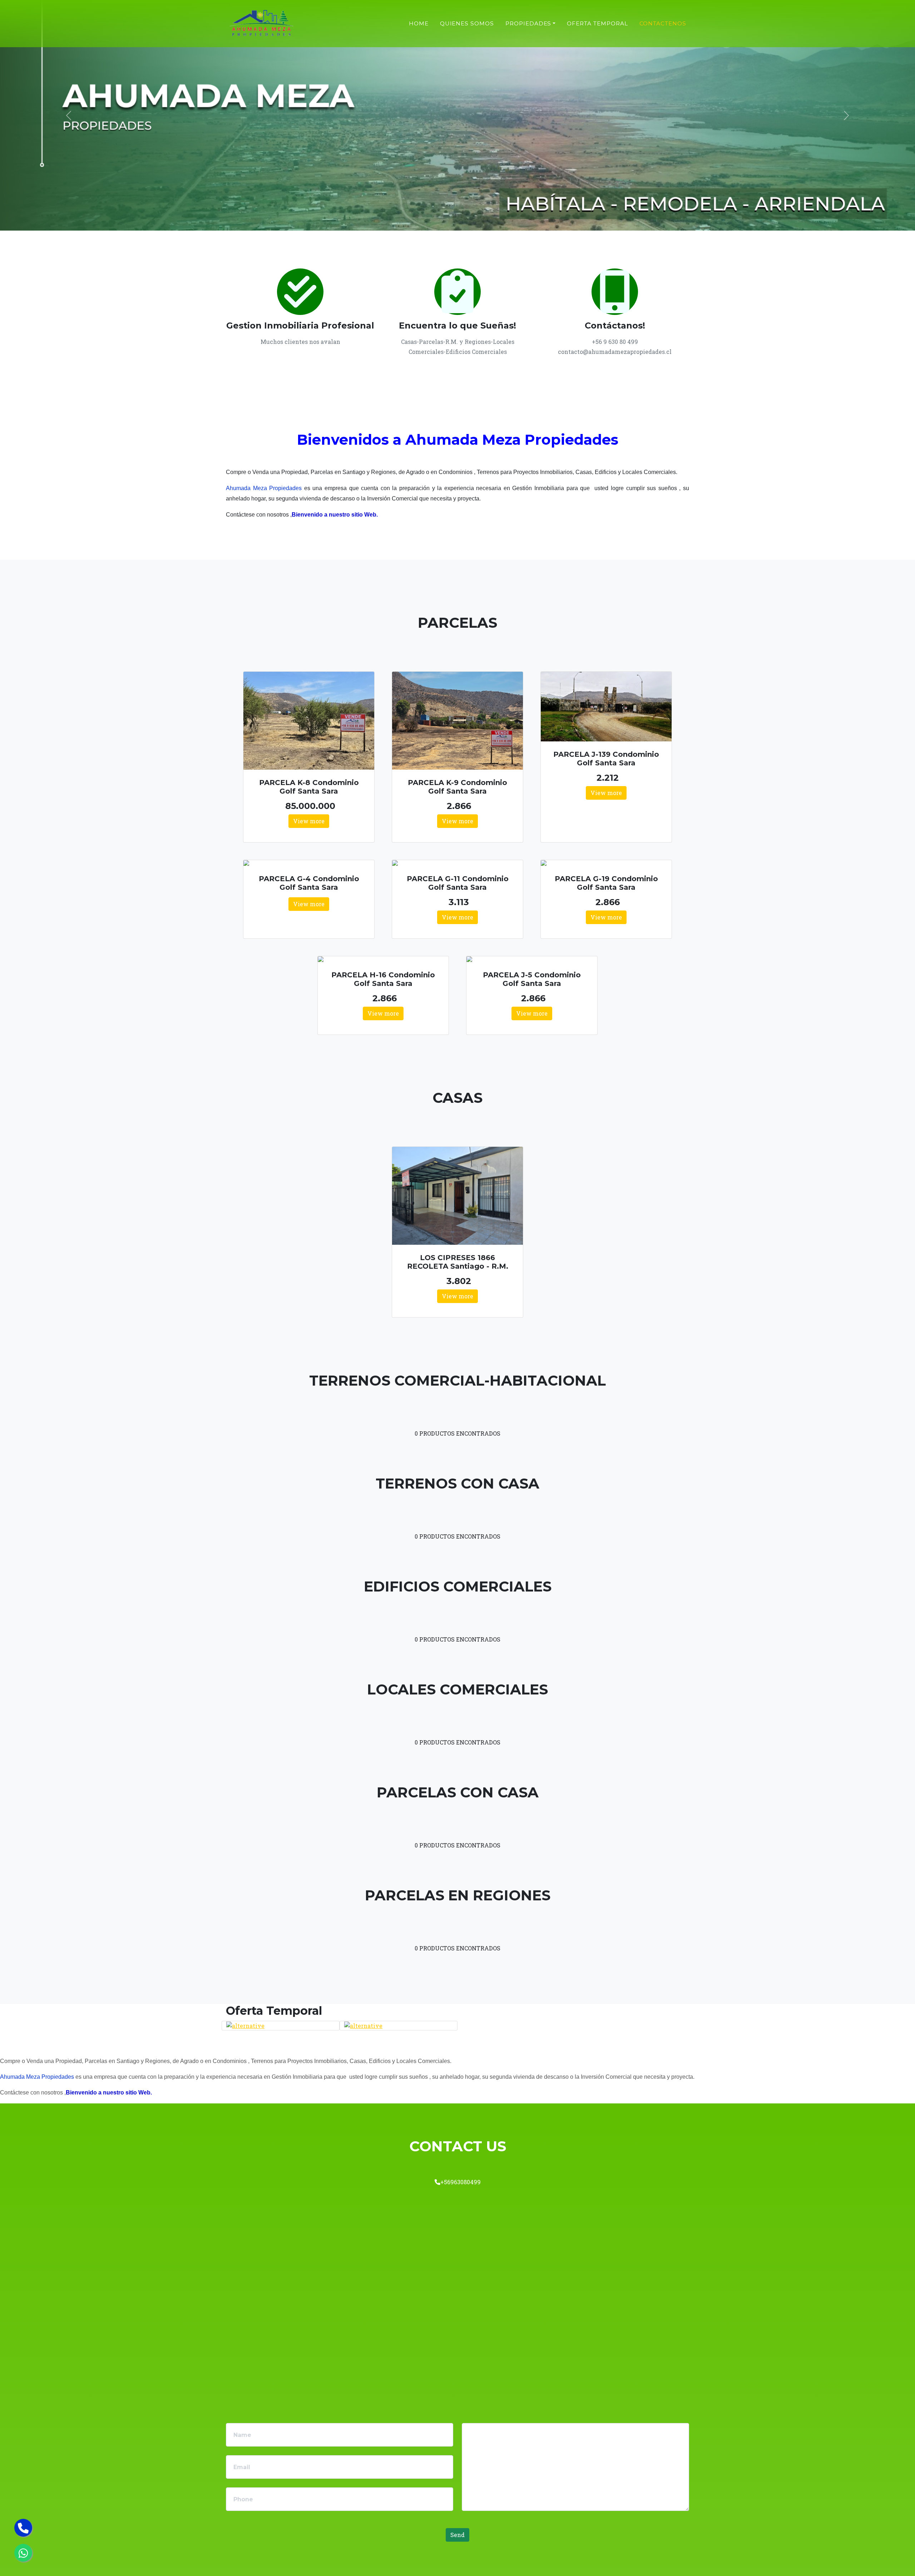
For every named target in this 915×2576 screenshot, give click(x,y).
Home (419, 23)
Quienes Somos (467, 23)
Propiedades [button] (528, 23)
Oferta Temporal (597, 23)
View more (309, 821)
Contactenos (663, 23)
